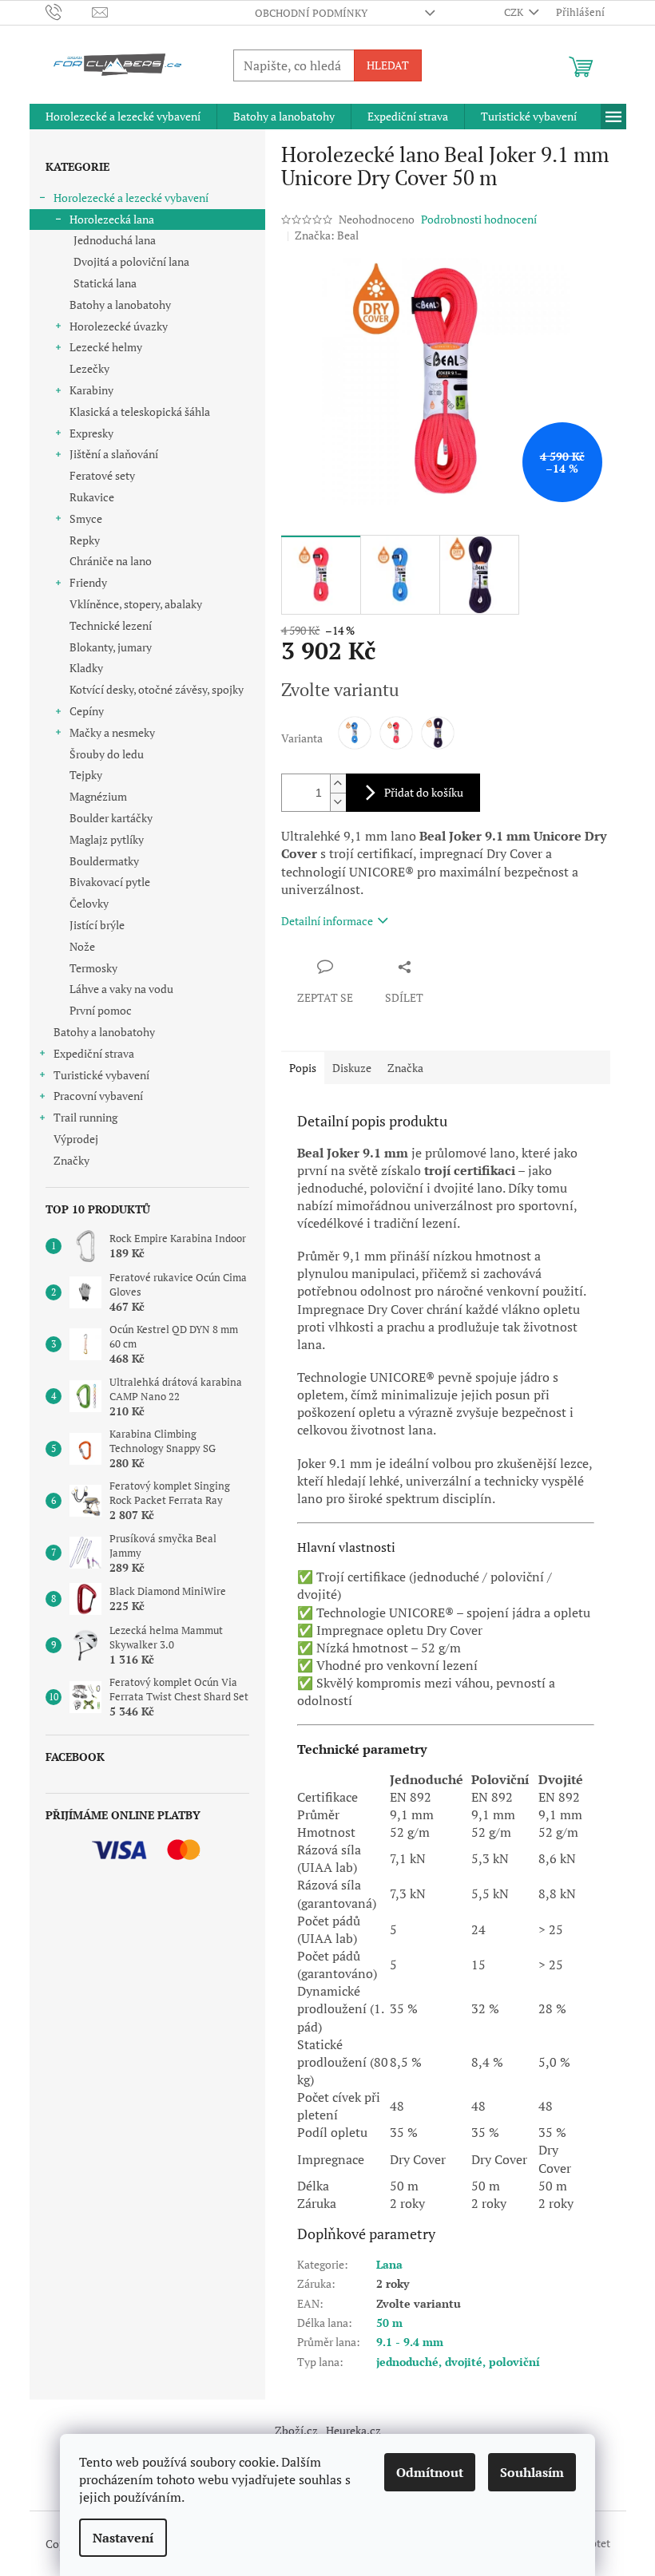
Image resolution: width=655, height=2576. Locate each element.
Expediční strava (94, 1053)
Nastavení (123, 2538)
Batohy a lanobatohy (120, 305)
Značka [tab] (405, 1068)
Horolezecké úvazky (119, 326)
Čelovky (89, 903)
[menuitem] (123, 117)
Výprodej (76, 1139)
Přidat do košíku (424, 792)
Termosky (93, 968)
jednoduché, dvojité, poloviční (458, 2362)
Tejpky (86, 775)
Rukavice (92, 497)
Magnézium (98, 796)
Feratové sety (102, 475)
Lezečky (89, 368)
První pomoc (101, 1010)
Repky (85, 540)
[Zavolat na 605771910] (69, 11)
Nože (82, 946)
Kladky (86, 668)
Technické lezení (111, 625)
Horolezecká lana (112, 219)
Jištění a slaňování (114, 454)
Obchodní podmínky (311, 13)
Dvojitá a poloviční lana (131, 261)
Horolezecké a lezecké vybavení (131, 198)
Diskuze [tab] (352, 1068)
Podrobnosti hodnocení (479, 219)
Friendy (88, 582)
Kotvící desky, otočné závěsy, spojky (157, 689)
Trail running (85, 1117)
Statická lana (105, 283)
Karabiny (91, 390)
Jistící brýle (97, 925)
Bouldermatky (104, 861)
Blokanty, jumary (111, 647)
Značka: (327, 235)
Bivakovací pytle (110, 882)
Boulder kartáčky (111, 818)
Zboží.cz (296, 2430)
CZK (515, 12)
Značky (71, 1160)
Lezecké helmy (106, 347)
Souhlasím (532, 2472)
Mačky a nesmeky (112, 732)
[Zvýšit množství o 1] (338, 783)
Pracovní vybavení (98, 1096)
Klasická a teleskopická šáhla (140, 412)
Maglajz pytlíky (107, 839)
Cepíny (87, 711)
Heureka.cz (353, 2430)
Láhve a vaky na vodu (121, 989)
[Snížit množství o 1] (338, 802)
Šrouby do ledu (107, 754)
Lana (389, 2264)
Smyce (86, 518)
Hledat (388, 65)
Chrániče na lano (111, 561)
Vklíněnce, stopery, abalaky (136, 604)
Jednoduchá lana (115, 240)
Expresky (91, 433)
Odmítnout (430, 2472)
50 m (389, 2323)
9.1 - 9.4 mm (410, 2342)
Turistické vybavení (101, 1075)
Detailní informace (327, 921)
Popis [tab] (303, 1068)
